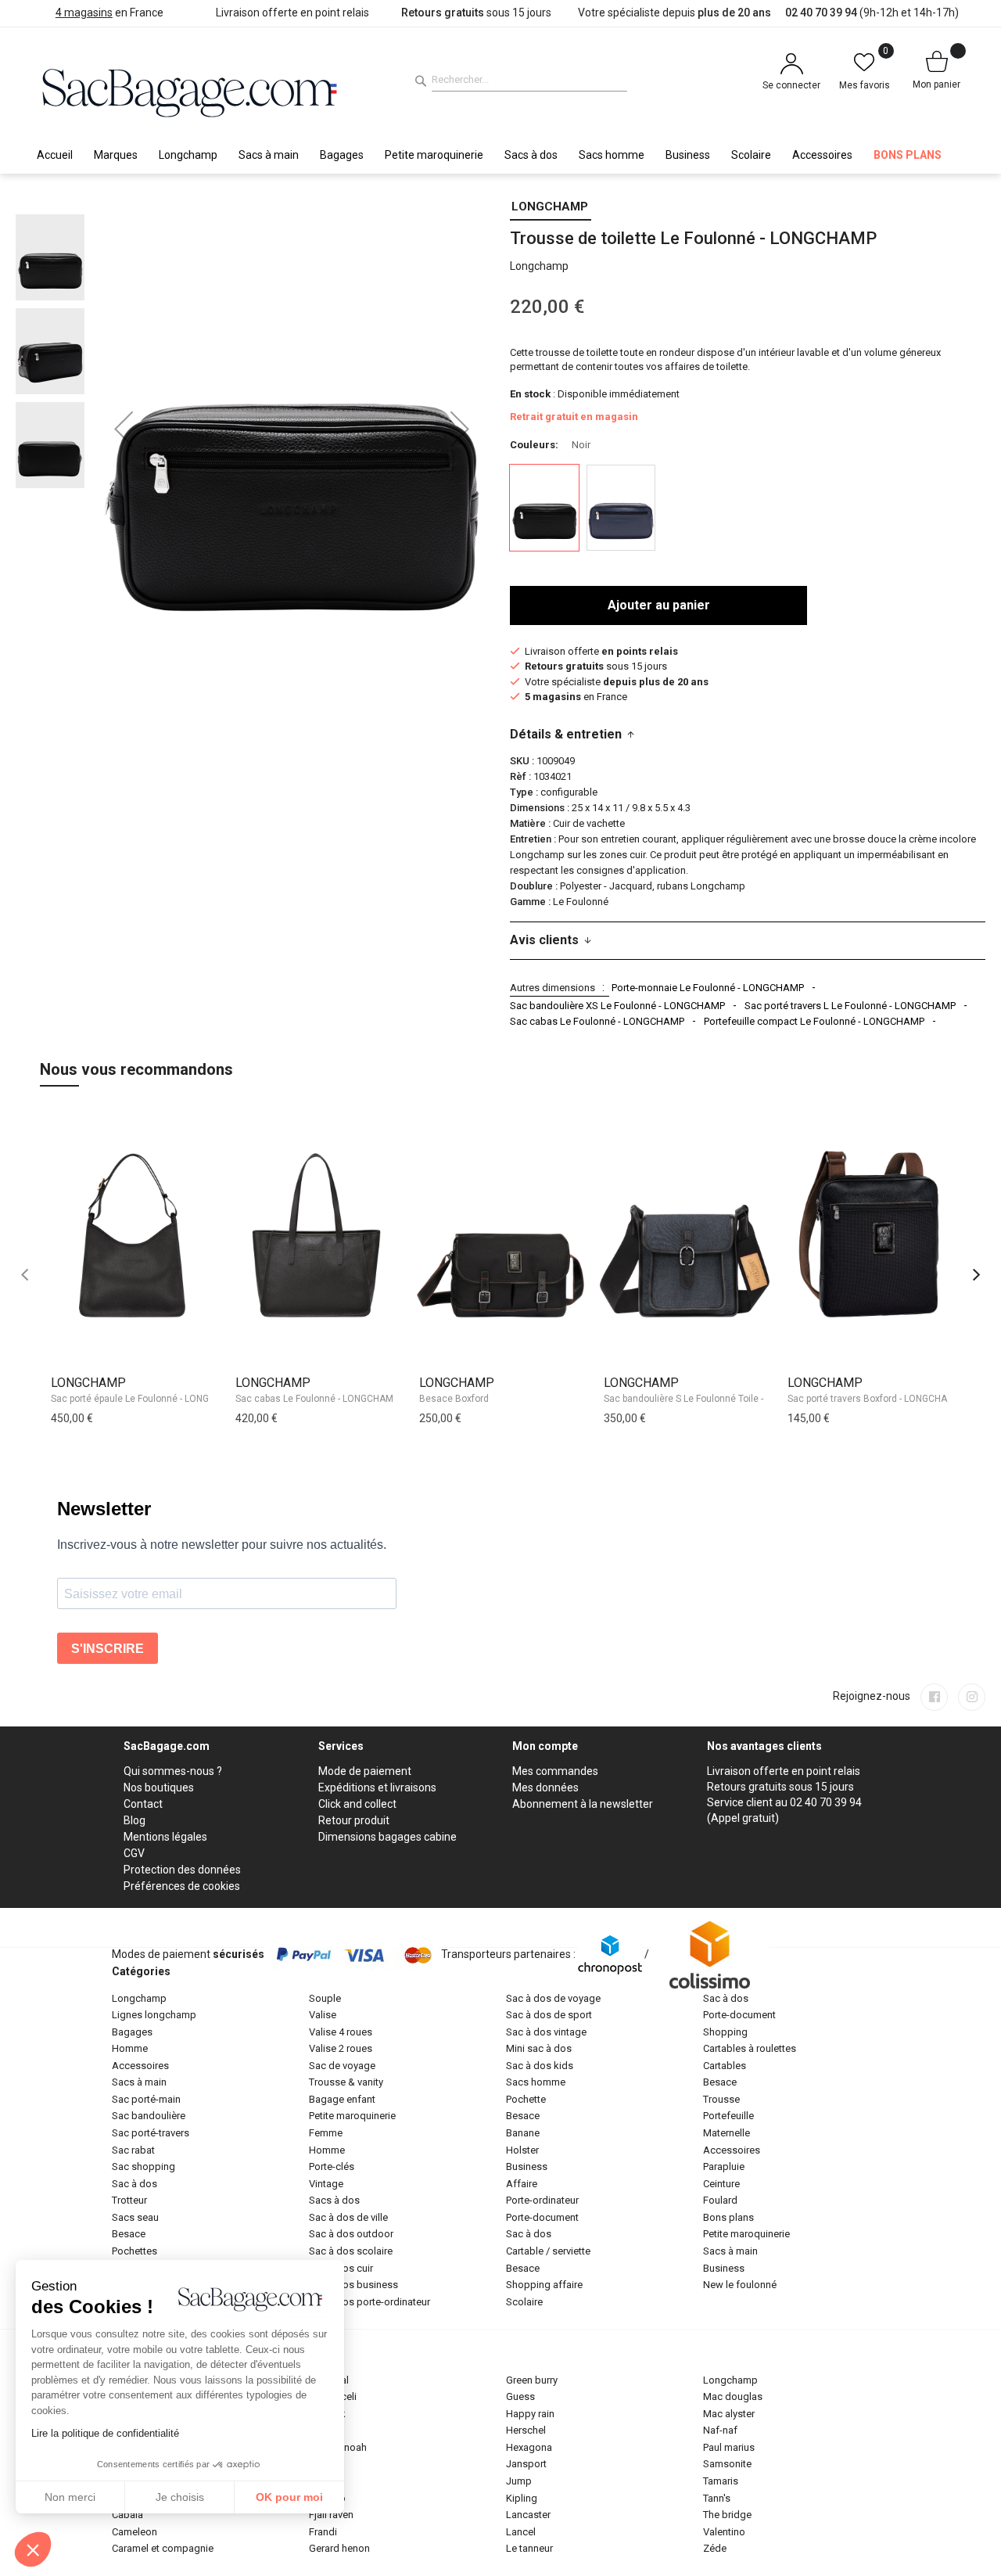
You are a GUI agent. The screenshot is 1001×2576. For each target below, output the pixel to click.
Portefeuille (728, 2116)
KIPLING (522, 2498)
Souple (325, 1998)
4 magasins (84, 13)
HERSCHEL (526, 2430)
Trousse (721, 2099)
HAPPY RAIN (530, 2414)
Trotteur (129, 2200)
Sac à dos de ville (348, 2217)
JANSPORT (526, 2464)
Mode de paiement (365, 1771)
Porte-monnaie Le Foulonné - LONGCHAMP (708, 988)
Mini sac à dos (539, 2048)
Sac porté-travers (151, 2133)
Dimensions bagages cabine (387, 1837)
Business (527, 2166)
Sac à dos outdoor (351, 2234)
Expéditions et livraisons (377, 1787)
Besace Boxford (454, 1399)
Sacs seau (135, 2217)
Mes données (545, 1787)
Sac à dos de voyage (553, 1998)
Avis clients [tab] (544, 940)
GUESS (520, 2396)
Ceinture (721, 2184)
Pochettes (135, 2251)
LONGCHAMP (550, 207)
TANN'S (717, 2498)
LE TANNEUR (529, 2548)
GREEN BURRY (532, 2380)
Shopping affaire (544, 2285)
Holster (522, 2150)
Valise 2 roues (341, 2048)
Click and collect (357, 1804)
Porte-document (542, 2217)
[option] (544, 508)
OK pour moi (289, 2497)
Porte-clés (332, 2166)
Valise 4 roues (341, 2032)
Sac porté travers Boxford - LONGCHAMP (874, 1399)
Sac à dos (135, 2184)
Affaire (522, 2184)
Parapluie (724, 2166)
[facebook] (934, 1697)
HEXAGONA (529, 2447)
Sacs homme (536, 2082)
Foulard (720, 2200)
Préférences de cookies (182, 1886)
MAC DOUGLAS (733, 2396)
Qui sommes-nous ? (173, 1771)
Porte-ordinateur (542, 2200)
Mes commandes (555, 1771)
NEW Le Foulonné (740, 2285)
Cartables (725, 2066)
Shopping (725, 2032)
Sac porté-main (146, 2099)
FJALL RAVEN (331, 2515)
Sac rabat (133, 2150)
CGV (134, 1853)
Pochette (526, 2099)
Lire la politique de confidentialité (105, 2433)
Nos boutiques (159, 1787)
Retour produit (354, 1820)
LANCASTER (528, 2515)
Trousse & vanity (346, 2082)
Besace (129, 2234)
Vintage (326, 2184)
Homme (130, 2048)
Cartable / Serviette (548, 2251)
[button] (124, 429)
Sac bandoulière (149, 2116)
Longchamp (139, 1998)
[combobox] (529, 80)
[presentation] (976, 1275)
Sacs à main (139, 2082)
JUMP (519, 2481)
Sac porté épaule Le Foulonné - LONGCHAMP (146, 1399)
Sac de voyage (342, 2066)
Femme (326, 2133)
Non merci (70, 2497)
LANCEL (521, 2532)
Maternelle (727, 2133)
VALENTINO (724, 2532)
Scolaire (524, 2302)
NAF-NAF (720, 2430)
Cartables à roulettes (750, 2048)
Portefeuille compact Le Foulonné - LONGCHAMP (814, 1021)
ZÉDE (715, 2548)
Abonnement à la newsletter (583, 1804)
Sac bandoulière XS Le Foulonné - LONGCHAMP (617, 1006)
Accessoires (140, 2066)
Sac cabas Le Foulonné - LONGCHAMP (597, 1021)
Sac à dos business (353, 2285)
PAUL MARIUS (729, 2447)
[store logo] (190, 91)
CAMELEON (135, 2532)
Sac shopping (144, 2166)
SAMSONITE (727, 2464)
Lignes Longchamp (154, 2015)
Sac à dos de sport (549, 2015)
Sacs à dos (334, 2200)
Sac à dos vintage (546, 2032)
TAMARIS (721, 2481)
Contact (143, 1804)
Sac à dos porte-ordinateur (370, 2302)
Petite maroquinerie (352, 2116)
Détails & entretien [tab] (566, 734)
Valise (323, 2015)
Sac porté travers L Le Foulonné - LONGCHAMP (850, 1006)
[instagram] (972, 1697)
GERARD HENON (339, 2548)
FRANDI (323, 2532)
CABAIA (127, 2515)
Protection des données (182, 1870)
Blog (135, 1820)
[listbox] (748, 510)
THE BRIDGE (727, 2515)
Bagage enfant (342, 2099)
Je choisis (180, 2497)
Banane (523, 2133)
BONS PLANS (728, 2217)
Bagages (132, 2032)
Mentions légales (165, 1837)
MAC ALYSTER (729, 2414)
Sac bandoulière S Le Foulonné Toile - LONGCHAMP (713, 1399)
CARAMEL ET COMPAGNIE (163, 2548)
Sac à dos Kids (540, 2066)
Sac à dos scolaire (351, 2251)
